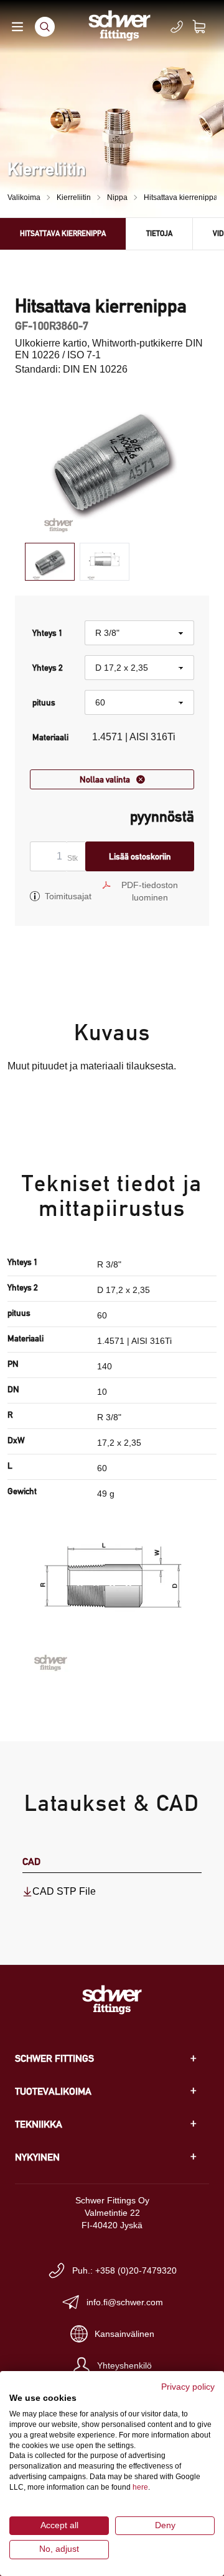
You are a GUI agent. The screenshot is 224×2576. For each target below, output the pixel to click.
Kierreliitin (74, 197)
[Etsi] (45, 27)
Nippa (117, 197)
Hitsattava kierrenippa (181, 197)
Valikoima (24, 197)
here (140, 2487)
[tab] (50, 562)
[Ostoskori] (207, 27)
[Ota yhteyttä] (177, 27)
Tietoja (159, 233)
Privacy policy (188, 2387)
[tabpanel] (112, 460)
